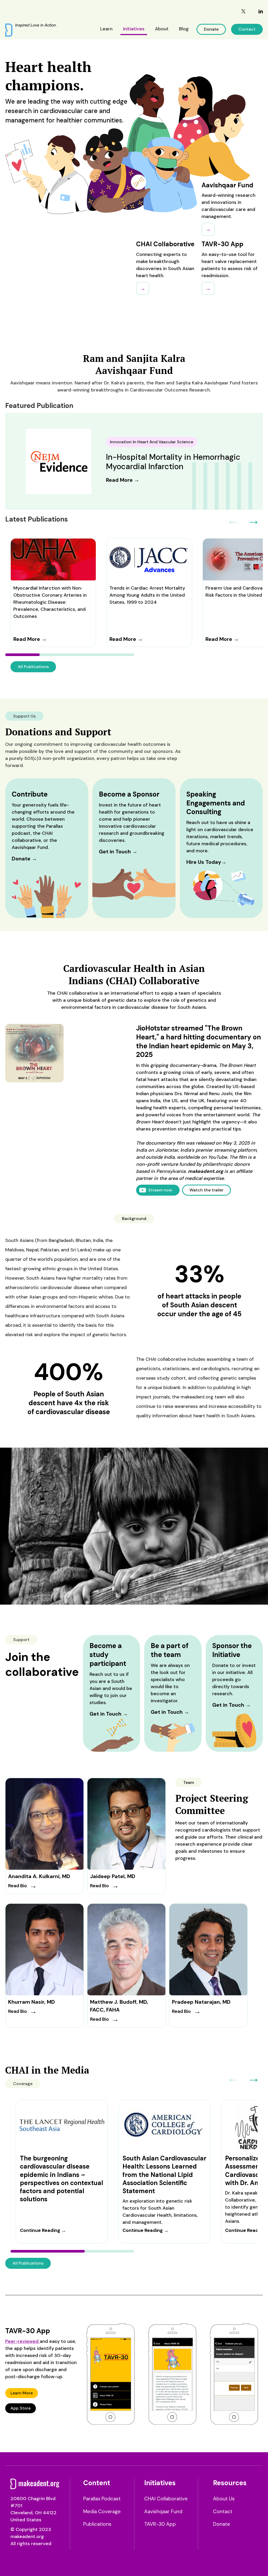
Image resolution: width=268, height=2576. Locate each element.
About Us (224, 2499)
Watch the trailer (206, 1190)
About (162, 29)
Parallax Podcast (102, 2499)
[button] (254, 520)
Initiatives (134, 29)
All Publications (33, 667)
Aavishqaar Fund (163, 2511)
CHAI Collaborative (166, 2499)
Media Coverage (102, 2511)
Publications (97, 2524)
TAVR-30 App (160, 2524)
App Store (21, 2408)
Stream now (160, 1190)
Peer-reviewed (23, 2341)
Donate (211, 29)
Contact (247, 29)
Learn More (22, 2393)
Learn (106, 29)
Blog (184, 29)
